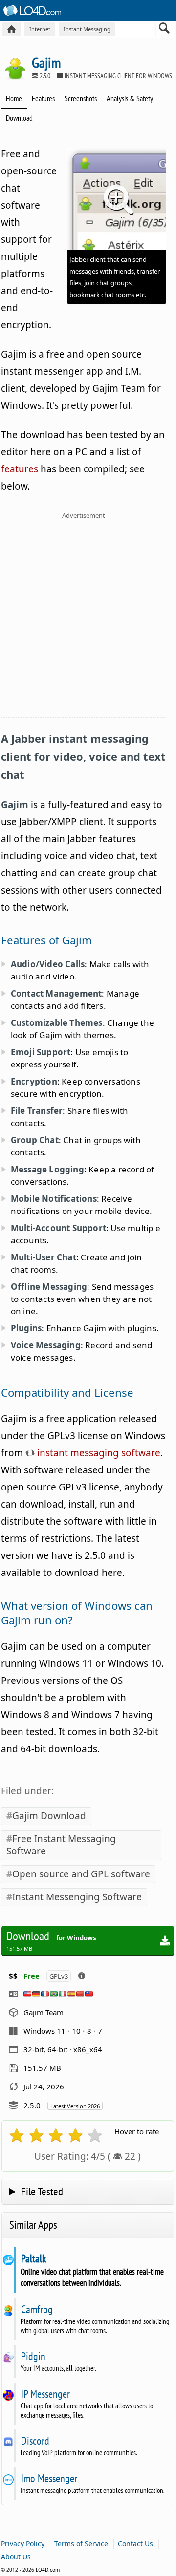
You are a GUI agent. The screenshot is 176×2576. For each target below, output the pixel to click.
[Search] (165, 30)
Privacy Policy (23, 2544)
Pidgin (33, 2356)
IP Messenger (45, 2394)
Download (19, 118)
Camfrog (37, 2309)
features (20, 469)
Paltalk (33, 2258)
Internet (40, 29)
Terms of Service (81, 2544)
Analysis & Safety (130, 98)
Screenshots (81, 98)
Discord (35, 2441)
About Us (16, 2557)
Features (43, 98)
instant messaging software (98, 1453)
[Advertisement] (88, 621)
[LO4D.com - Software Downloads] (11, 29)
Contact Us (135, 2544)
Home (14, 98)
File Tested (42, 2191)
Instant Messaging (87, 29)
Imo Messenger (49, 2478)
